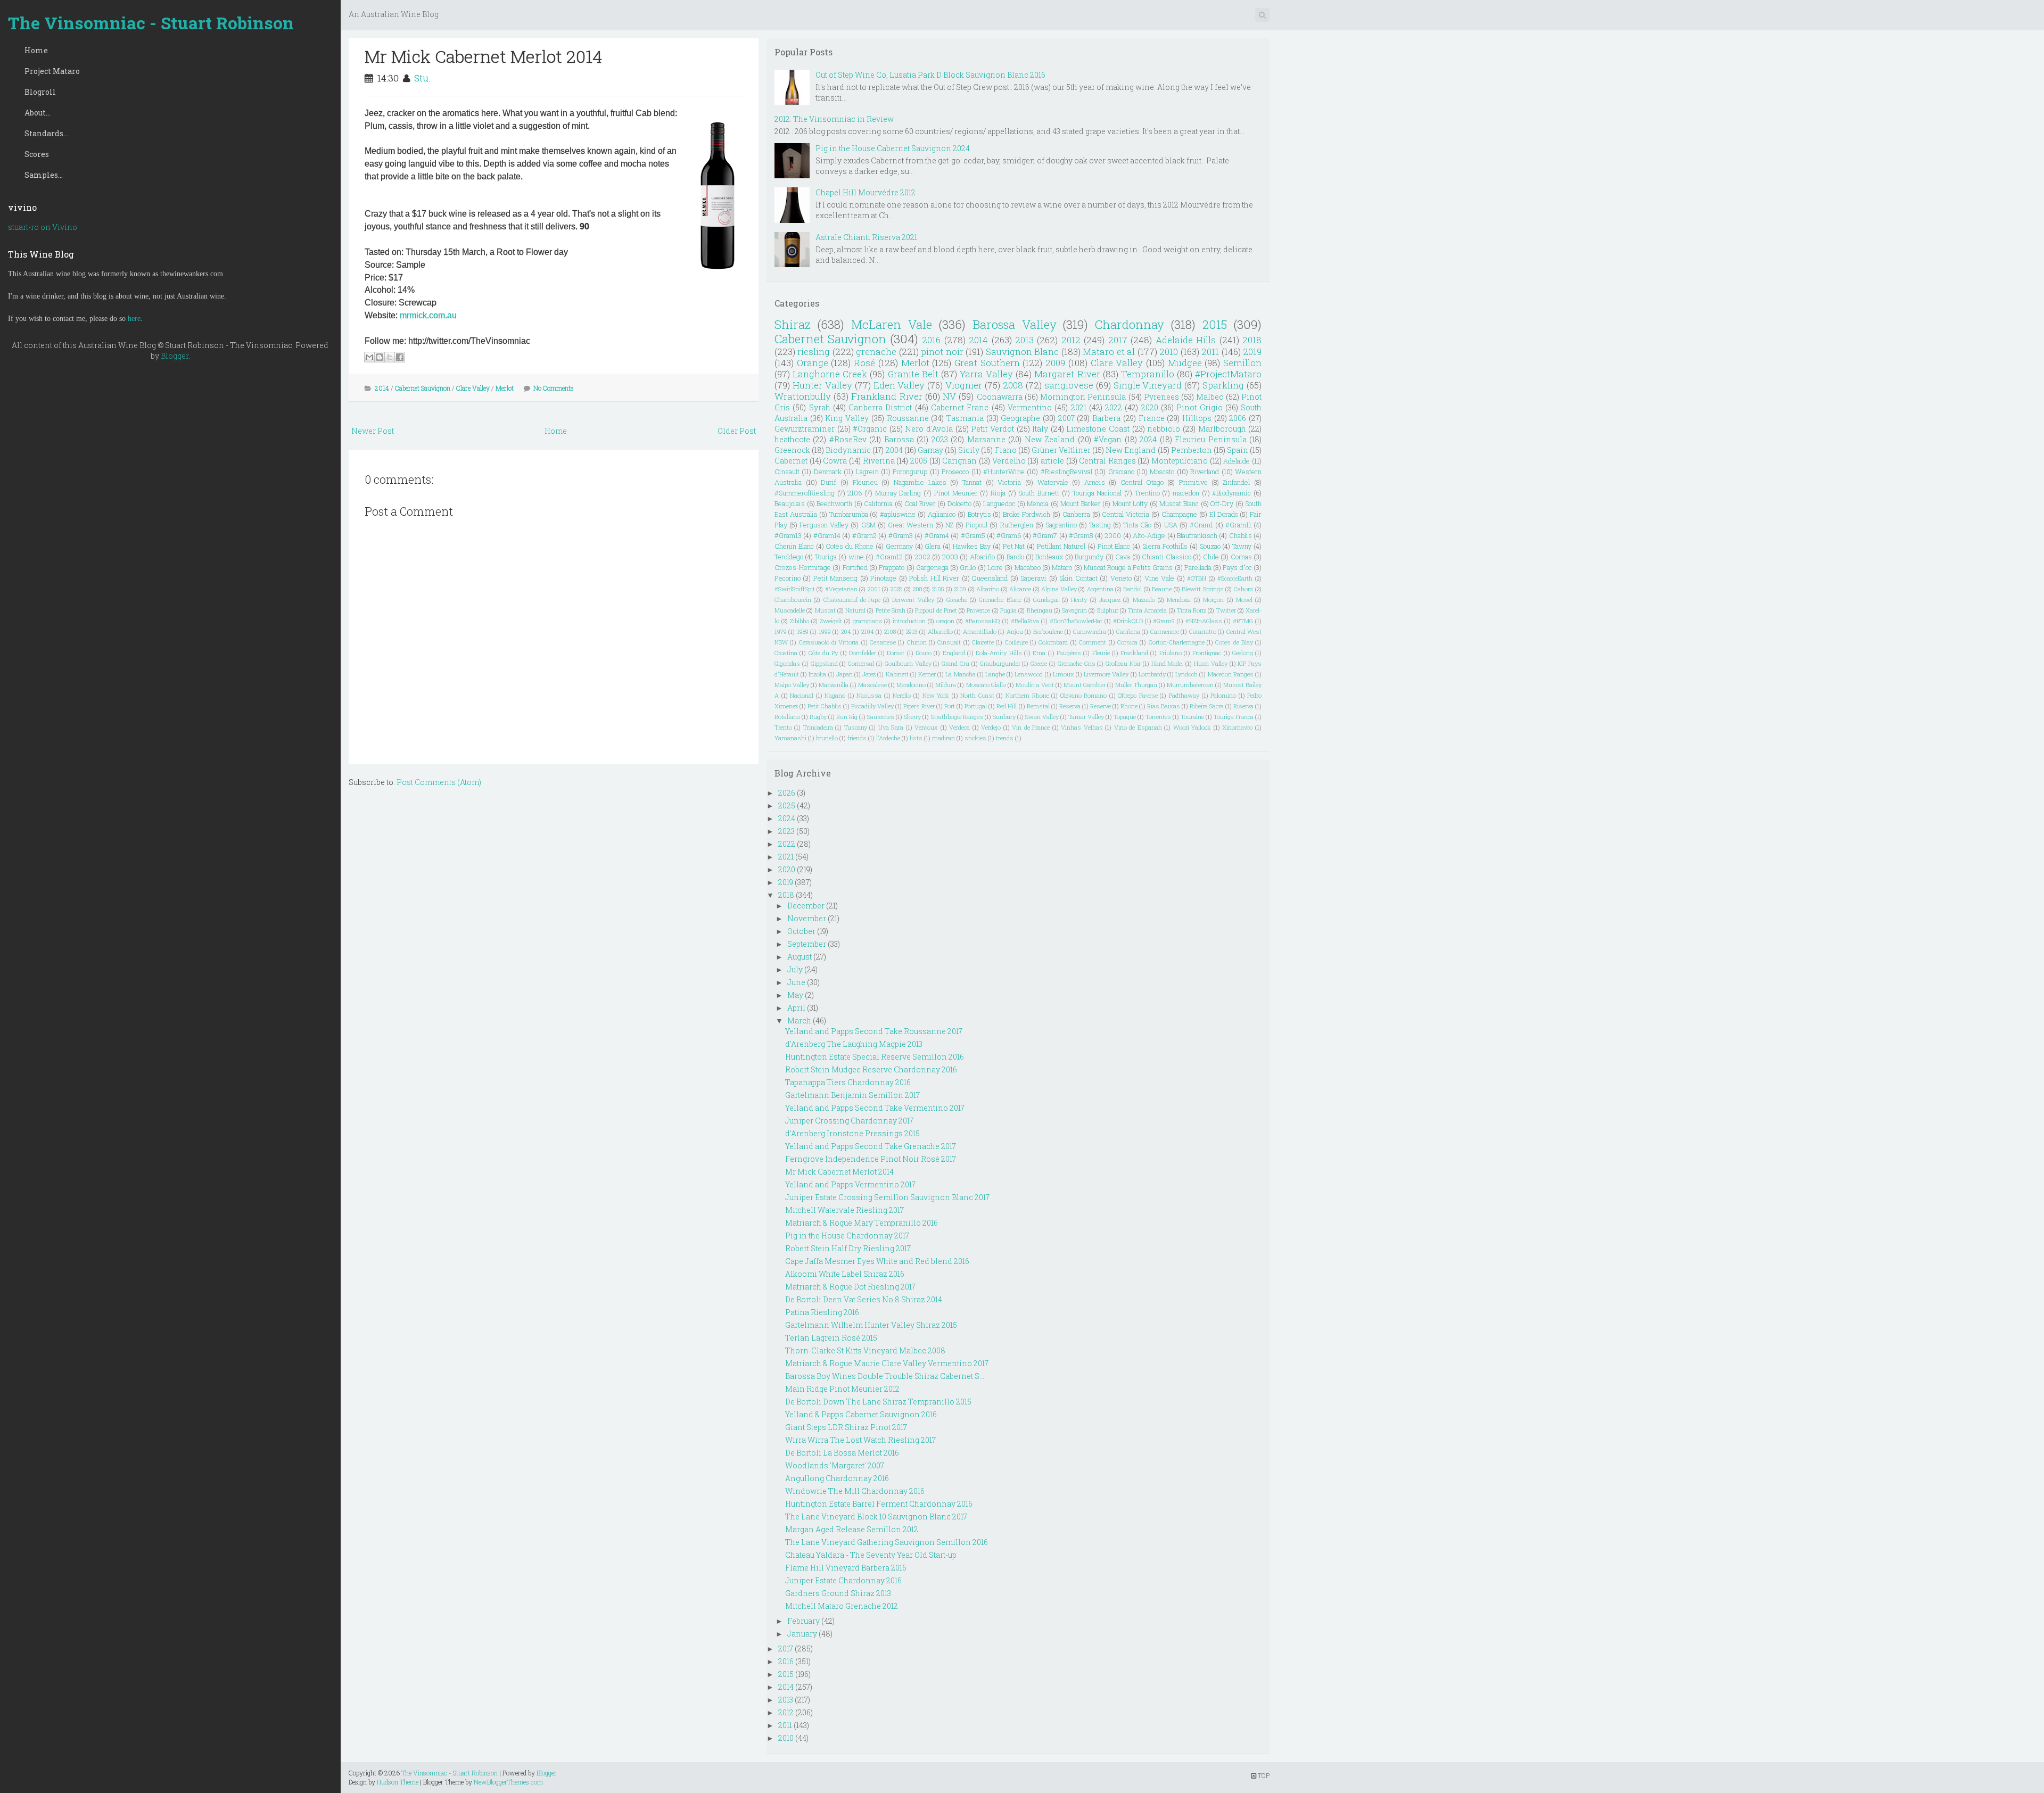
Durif (829, 482)
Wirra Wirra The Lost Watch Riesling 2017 (860, 1440)
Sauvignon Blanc (1022, 352)
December (806, 906)
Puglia (1008, 610)
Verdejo (991, 727)
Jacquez (1110, 600)
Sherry (912, 717)
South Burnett (1039, 493)
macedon (1186, 493)
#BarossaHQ (983, 621)
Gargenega (932, 567)
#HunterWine (1004, 472)
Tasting (1100, 525)
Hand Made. (1168, 663)
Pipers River (919, 706)
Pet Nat (1014, 546)
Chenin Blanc (794, 546)
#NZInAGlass (1204, 621)
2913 (912, 631)
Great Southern (987, 363)
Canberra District (880, 407)
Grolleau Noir (1123, 663)
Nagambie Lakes (920, 482)
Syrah (820, 407)
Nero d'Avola (929, 429)
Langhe (995, 674)
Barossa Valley (1015, 324)
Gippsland (824, 663)
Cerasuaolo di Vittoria (829, 642)
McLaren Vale (892, 324)
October (801, 931)
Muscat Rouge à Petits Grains (1128, 567)
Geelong (1243, 653)
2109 (960, 589)
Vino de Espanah (1138, 727)
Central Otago (1142, 482)
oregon (945, 621)
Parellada (1198, 567)
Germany (899, 546)
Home (36, 50)
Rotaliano (787, 717)
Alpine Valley (1059, 589)
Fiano (1006, 450)
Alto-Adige (1149, 535)
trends (1005, 738)
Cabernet (791, 461)
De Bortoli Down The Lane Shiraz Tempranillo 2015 (878, 1402)
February (803, 1621)
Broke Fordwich (1027, 514)
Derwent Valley (913, 600)
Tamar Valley (1086, 717)
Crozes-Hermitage (803, 567)
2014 (382, 388)
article (1052, 461)
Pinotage (883, 578)
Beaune (1162, 589)
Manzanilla (834, 685)
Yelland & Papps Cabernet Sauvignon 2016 (861, 1414)
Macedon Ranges (1231, 674)
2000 (1113, 535)
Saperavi (1033, 578)
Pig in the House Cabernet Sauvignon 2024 (893, 148)
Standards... (46, 133)
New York (936, 695)
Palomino (1223, 695)
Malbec (1210, 397)
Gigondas (787, 663)
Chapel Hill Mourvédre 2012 (866, 192)
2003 (950, 557)
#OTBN (1197, 578)
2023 (940, 439)
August (800, 957)
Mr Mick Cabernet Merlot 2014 (483, 56)
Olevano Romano (1084, 695)
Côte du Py (823, 653)
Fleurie (1101, 653)
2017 (1118, 340)
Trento (783, 727)
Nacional (802, 695)
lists (916, 738)
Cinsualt (949, 642)
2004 (894, 450)
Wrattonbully (803, 396)
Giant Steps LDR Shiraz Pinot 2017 (846, 1427)
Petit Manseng (836, 578)
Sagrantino (1061, 525)
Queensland (990, 578)
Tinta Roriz (1192, 610)
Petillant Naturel (1061, 546)
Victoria (1009, 482)
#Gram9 (1164, 621)
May (795, 995)
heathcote (792, 439)
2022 (1114, 407)
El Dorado (1224, 514)
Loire (995, 567)
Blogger (175, 356)
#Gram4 (937, 535)
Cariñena (1128, 631)
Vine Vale (1160, 578)
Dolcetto (959, 503)
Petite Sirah (891, 610)
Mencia (1038, 503)
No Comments (554, 388)
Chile (1211, 557)
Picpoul (976, 525)
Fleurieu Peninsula (1210, 439)
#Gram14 (827, 535)
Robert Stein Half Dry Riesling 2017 (848, 1248)
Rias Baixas (1164, 706)
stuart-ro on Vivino (43, 227)
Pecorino (788, 578)
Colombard (1053, 642)
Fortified (855, 567)
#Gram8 (1081, 535)
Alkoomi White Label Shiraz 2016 (845, 1274)
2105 (938, 589)
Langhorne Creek (830, 374)
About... (38, 113)
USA (1171, 525)
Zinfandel (1236, 482)
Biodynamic (848, 450)
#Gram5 (973, 535)
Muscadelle (790, 610)
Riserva (1243, 706)
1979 (781, 631)
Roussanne (908, 418)
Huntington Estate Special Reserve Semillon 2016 (875, 1057)
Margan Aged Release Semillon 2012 (852, 1529)
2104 (868, 631)
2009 (1055, 363)
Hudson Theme (398, 1782)
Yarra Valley (986, 374)
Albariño (982, 557)
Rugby (818, 717)
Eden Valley (899, 385)
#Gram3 (901, 535)
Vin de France (1031, 727)
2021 (1079, 407)
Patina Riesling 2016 (822, 1312)
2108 (890, 631)
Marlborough (1222, 429)
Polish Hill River (934, 578)
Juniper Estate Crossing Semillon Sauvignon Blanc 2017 (887, 1197)
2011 (1210, 352)
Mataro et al (1109, 352)
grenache (876, 352)
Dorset (896, 653)
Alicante (1020, 589)
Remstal (1038, 706)
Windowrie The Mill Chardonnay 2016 (855, 1491)
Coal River (920, 503)
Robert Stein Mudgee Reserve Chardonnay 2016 (871, 1069)
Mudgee (1185, 363)
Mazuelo (1144, 600)
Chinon (917, 642)
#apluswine (898, 514)
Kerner (927, 674)
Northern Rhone (1027, 695)
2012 (1071, 340)
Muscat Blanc (1179, 503)
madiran (943, 738)
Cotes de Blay (1234, 642)
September (807, 944)
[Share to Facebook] (400, 357)
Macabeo (1028, 567)
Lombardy (1152, 674)
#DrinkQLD (1128, 621)
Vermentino (1030, 407)
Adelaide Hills (1186, 340)
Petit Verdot (992, 429)
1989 (803, 631)
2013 (1024, 340)
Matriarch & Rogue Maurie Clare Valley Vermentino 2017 (887, 1363)
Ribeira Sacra (1207, 706)
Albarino (988, 589)
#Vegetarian (841, 589)
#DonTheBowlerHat (1076, 621)
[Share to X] (390, 357)
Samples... (44, 175)
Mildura (946, 685)
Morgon (1213, 600)
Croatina (786, 653)
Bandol (1132, 589)
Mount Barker (1081, 503)
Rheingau (1040, 610)
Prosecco (955, 472)
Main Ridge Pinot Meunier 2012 (842, 1389)
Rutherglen (1017, 525)
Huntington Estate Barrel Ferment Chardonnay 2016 (879, 1504)
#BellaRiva (1025, 621)
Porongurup (910, 472)
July (795, 969)
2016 (931, 340)
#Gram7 (1045, 535)
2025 (897, 589)
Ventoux (926, 727)
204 (846, 631)
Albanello (940, 631)
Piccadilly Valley (872, 706)
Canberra (1076, 514)
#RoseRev (848, 439)
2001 (874, 589)
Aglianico (942, 514)
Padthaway (1184, 695)
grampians (868, 621)
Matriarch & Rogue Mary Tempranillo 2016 (862, 1223)
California (878, 503)
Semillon (1242, 363)
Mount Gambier (1085, 685)
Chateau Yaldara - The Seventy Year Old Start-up (871, 1555)
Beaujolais (790, 503)
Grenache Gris (1077, 663)
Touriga (826, 557)
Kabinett (897, 674)
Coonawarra (1000, 397)
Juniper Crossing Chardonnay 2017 (849, 1121)
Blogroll (40, 92)
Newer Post (373, 431)
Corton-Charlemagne (1177, 642)
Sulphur (1108, 610)
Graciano (1121, 472)
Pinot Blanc (1114, 546)
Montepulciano (1180, 461)
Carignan (959, 461)
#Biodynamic (1231, 493)
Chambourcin (793, 600)
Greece (1039, 663)
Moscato (1162, 472)
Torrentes (1158, 717)
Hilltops (1197, 418)
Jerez (869, 674)
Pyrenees (1161, 397)
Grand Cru (955, 663)
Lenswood (1029, 674)
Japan (844, 674)
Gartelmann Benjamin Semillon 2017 (852, 1095)
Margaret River (1067, 374)
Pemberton (1192, 450)
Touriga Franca (1234, 717)
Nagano (835, 695)
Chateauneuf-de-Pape (852, 600)
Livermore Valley (1106, 674)
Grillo (968, 567)
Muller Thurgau (1136, 685)
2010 (1169, 352)
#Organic (870, 429)
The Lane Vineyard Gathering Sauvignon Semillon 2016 (887, 1542)
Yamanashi (790, 738)
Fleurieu (865, 482)
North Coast (977, 695)
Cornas (1241, 557)
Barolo (1015, 557)
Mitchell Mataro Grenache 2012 (842, 1606)
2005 (919, 461)
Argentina (1100, 589)
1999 (825, 631)
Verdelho (1009, 461)
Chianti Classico (1166, 557)
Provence (978, 610)
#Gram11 (1238, 525)
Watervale (1053, 482)
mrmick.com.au (428, 315)
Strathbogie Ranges (957, 717)
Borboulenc (1048, 631)
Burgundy (1089, 557)
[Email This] (369, 357)
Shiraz (793, 324)
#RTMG (1243, 621)
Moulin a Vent (1035, 685)
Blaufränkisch (1197, 535)
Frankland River (887, 396)
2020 (1150, 407)
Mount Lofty (1130, 503)
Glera (933, 546)
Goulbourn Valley (908, 663)
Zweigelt (831, 621)
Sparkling (1223, 385)
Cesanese (883, 642)
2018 (1252, 340)
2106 (855, 493)
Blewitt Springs (1202, 589)
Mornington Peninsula (1083, 397)
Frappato (892, 567)
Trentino (1147, 493)
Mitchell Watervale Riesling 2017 (844, 1210)
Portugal (976, 706)
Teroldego (789, 557)
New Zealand (1050, 439)
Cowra (835, 461)
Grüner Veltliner (1061, 450)
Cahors (1244, 589)
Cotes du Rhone (850, 546)
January (802, 1634)
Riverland (1205, 472)
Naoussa (869, 695)
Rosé (864, 363)
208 (917, 589)
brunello (827, 738)
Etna (1039, 653)
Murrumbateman (1190, 685)
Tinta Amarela (1147, 610)
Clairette (983, 642)
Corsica (1127, 642)
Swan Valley (1042, 717)
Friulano (1171, 653)
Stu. (422, 78)
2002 (922, 557)
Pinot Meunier (956, 493)
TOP (1263, 1775)
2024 (1148, 439)
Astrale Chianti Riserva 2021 (866, 237)
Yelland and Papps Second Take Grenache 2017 (871, 1146)
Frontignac (1207, 653)
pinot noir (942, 352)
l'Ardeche (888, 738)
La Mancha (960, 674)
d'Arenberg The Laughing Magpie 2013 (854, 1044)
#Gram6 (1009, 535)
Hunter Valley (822, 385)
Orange (813, 363)
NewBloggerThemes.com (508, 1782)
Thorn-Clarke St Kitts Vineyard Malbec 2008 (865, 1350)
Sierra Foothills (1165, 546)
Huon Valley (1211, 663)
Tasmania (965, 418)
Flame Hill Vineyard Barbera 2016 (846, 1568)
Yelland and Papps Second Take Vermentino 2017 (875, 1108)
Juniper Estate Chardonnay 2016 (843, 1580)
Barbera (1106, 418)
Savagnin (1074, 610)
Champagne (1179, 514)
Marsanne (986, 439)
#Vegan (1108, 439)
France (1152, 418)
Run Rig (847, 717)
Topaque (1125, 717)
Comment (1093, 642)
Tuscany (856, 727)
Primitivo (1193, 482)
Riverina (879, 461)
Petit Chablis (825, 706)
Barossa (899, 439)
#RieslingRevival (1066, 472)
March (799, 1021)
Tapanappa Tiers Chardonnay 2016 (848, 1082)
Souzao (1210, 546)
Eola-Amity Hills (999, 653)
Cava (1123, 557)
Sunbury (1004, 717)
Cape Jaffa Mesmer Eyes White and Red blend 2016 (877, 1261)
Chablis (1241, 535)
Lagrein (867, 472)
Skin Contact (1078, 578)
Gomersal (861, 663)
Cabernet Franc (960, 407)
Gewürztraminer (805, 429)
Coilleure (1016, 642)
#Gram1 (1201, 525)
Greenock (792, 450)
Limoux (1064, 674)
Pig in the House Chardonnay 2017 (847, 1236)
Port (950, 706)
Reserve (1101, 706)
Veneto (1121, 578)
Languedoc (999, 503)
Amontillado (980, 631)
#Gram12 (889, 557)
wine (856, 557)
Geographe (1020, 418)
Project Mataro (52, 71)
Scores (37, 154)
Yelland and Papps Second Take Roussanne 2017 (874, 1031)
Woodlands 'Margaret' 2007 (835, 1465)
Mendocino (911, 685)
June (796, 982)
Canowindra (1090, 631)
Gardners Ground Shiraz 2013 (838, 1593)
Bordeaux (1049, 557)
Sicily (969, 450)
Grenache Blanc (1000, 600)
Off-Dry (1222, 503)
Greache (957, 600)
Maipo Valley (792, 685)
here (134, 319)
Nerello (902, 695)
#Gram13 (788, 535)
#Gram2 (864, 535)
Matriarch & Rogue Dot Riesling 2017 (850, 1287)
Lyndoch (1186, 674)
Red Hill (1007, 706)
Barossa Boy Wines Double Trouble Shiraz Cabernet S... (885, 1376)
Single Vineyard (1148, 385)
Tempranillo (1148, 374)
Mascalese (872, 685)
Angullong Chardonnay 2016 (837, 1478)
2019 (1252, 352)
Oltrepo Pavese (1138, 695)
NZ (949, 525)
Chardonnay (1130, 324)
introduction (909, 621)
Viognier (964, 385)
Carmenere (1165, 631)
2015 (1215, 324)
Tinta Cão (1137, 525)
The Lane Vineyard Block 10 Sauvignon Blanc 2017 (876, 1517)
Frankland (1134, 653)
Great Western (910, 525)
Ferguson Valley (824, 525)
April (796, 1008)
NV (949, 396)
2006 (1238, 418)
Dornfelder (863, 653)
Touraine (1192, 717)
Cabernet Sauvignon (423, 388)
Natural (855, 610)
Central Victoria (1126, 514)
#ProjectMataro (1228, 374)
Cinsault (787, 472)
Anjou (1015, 631)
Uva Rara (891, 727)
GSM (868, 525)
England (954, 653)
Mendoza (1179, 600)
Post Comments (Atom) (439, 782)
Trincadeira (818, 727)
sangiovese (1069, 385)
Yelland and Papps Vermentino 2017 (850, 1184)
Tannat (972, 482)
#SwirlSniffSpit (795, 589)
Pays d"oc (1237, 567)
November (807, 918)
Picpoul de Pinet (936, 610)
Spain (1238, 450)
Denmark (828, 472)
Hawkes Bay (972, 546)
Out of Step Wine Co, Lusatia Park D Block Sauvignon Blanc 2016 (930, 75)
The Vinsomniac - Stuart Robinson (151, 23)
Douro (924, 653)
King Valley (847, 418)
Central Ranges (1107, 461)
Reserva (1070, 706)
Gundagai (1046, 600)
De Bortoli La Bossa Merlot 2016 (842, 1453)
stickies (975, 738)
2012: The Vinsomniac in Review (834, 119)
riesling (814, 352)
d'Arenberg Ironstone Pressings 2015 (852, 1133)
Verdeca (959, 727)
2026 (787, 793)
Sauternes (881, 717)
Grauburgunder (1000, 663)
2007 (1066, 418)
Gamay (930, 450)
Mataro (1062, 567)
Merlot (505, 388)
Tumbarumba (849, 514)
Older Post (737, 431)
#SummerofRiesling (805, 493)
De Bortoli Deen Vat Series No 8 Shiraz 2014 (864, 1299)
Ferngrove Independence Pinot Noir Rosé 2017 (871, 1159)
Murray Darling (898, 493)
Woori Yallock (1192, 727)
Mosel (1244, 600)
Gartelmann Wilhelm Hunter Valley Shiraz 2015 (871, 1325)
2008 (1013, 385)
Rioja (998, 493)
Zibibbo (800, 621)
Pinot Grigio (1199, 407)
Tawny (1242, 546)
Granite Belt (913, 374)
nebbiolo (1164, 429)
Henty (1079, 600)
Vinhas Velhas (1082, 727)
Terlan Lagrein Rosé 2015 (831, 1338)
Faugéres (1069, 653)
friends (857, 738)
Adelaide (1237, 461)
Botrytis (979, 514)
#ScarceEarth (1235, 578)
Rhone (1129, 706)
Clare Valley (473, 388)
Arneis (1095, 482)
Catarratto (1203, 631)
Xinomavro (1237, 727)
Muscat (825, 610)
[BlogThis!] (380, 357)
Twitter (1226, 610)
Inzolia (817, 674)
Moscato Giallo (986, 685)
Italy (1040, 429)
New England (1131, 450)
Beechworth (834, 503)
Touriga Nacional (1097, 493)
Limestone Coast (1098, 429)
